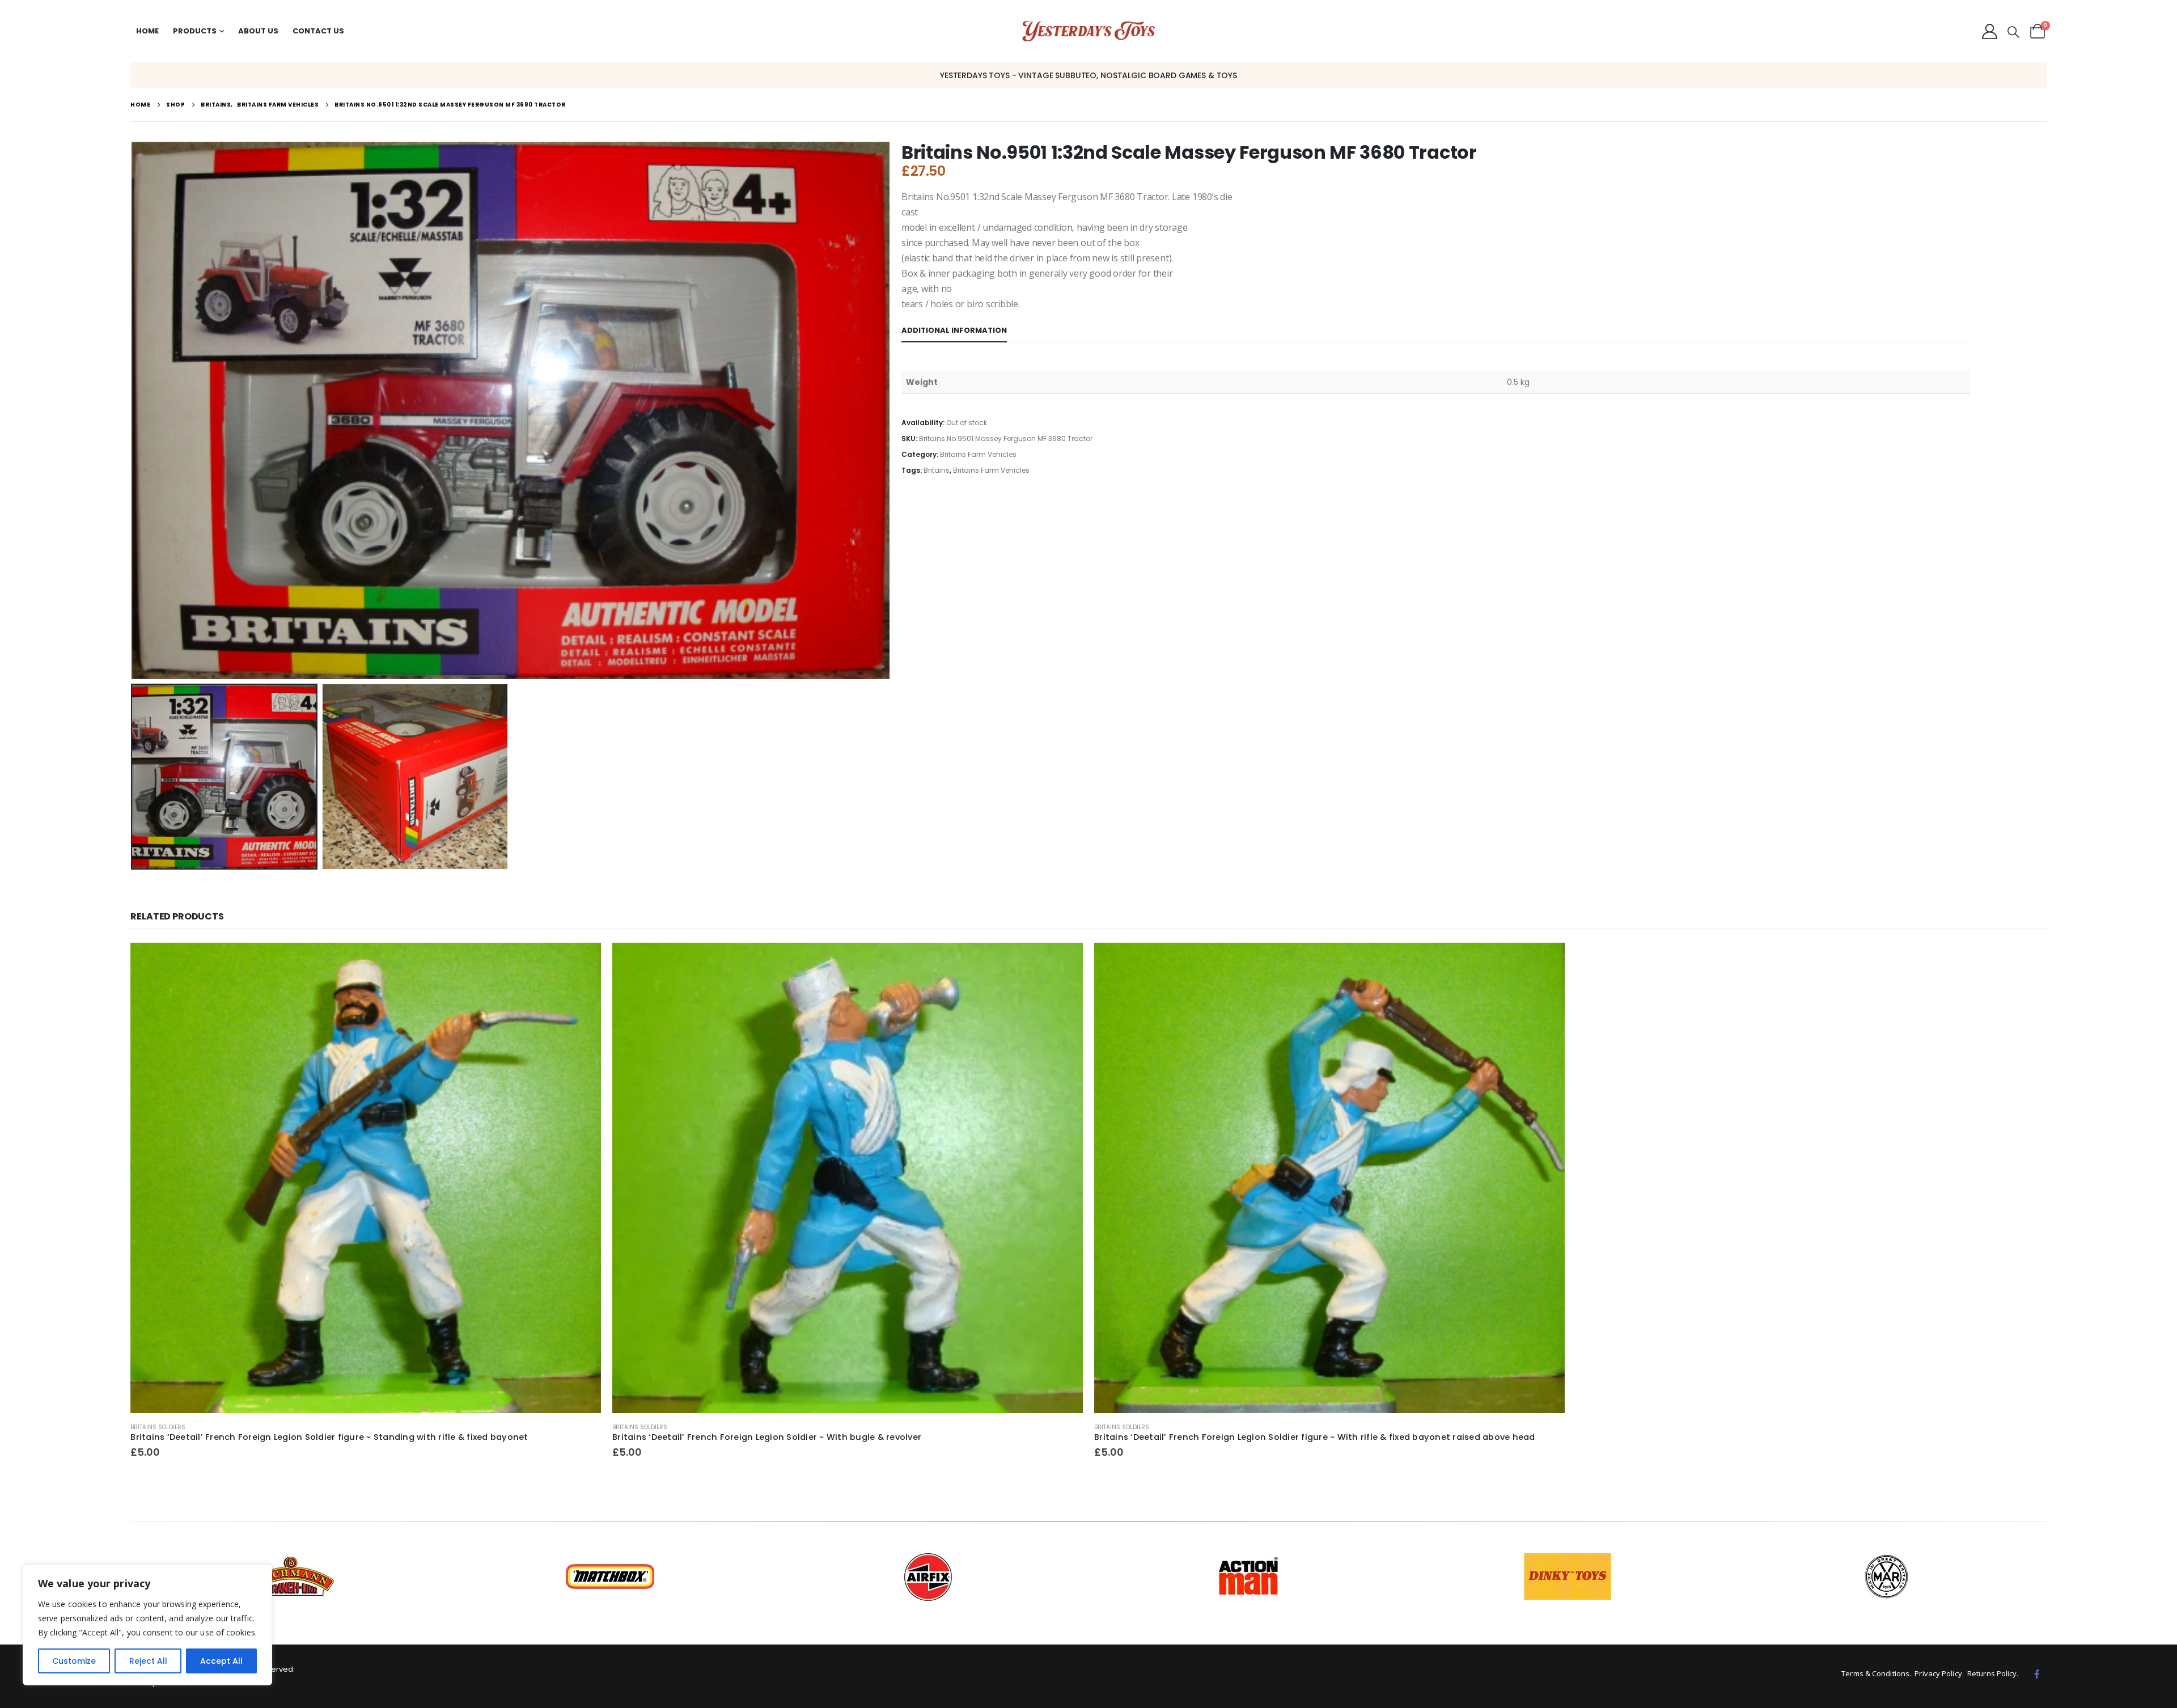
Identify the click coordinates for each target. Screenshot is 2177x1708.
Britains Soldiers (158, 1427)
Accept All (221, 1661)
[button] (2013, 32)
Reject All (148, 1661)
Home (147, 31)
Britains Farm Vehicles (978, 454)
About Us (258, 31)
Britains (937, 470)
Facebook (2037, 1674)
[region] (147, 1625)
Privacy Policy (1938, 1673)
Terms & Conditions (1875, 1673)
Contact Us (318, 31)
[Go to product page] (366, 1178)
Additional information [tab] (954, 330)
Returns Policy (1992, 1673)
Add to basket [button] (582, 961)
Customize (74, 1661)
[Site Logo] (1089, 31)
